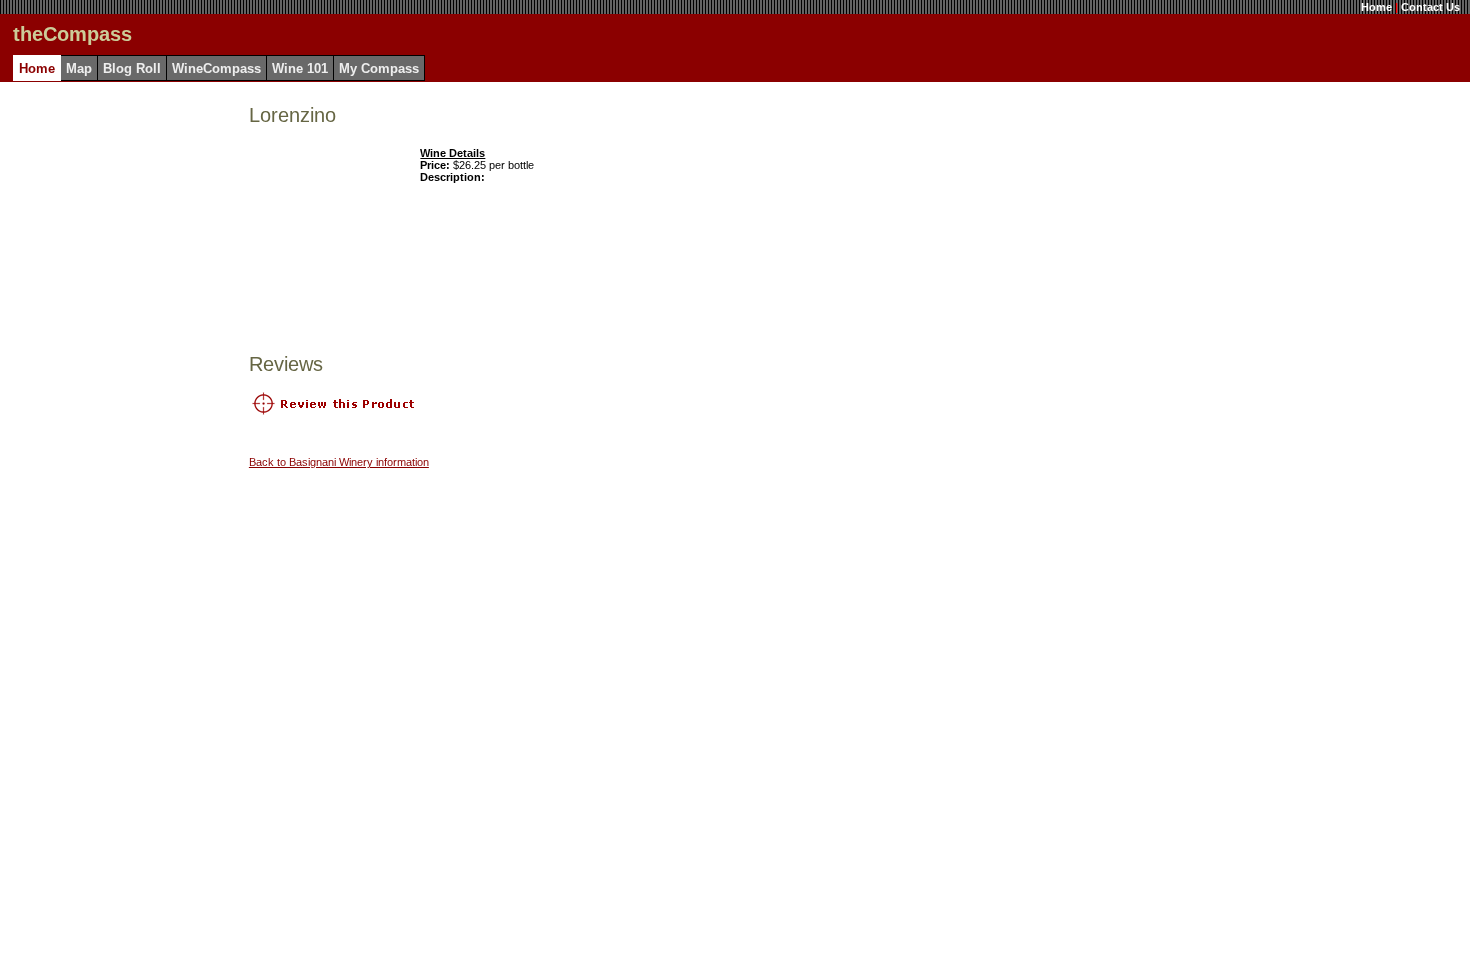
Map (79, 68)
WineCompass (216, 68)
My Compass (379, 68)
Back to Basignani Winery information (339, 462)
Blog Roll (132, 68)
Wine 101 (300, 68)
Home (1376, 7)
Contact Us (1430, 7)
